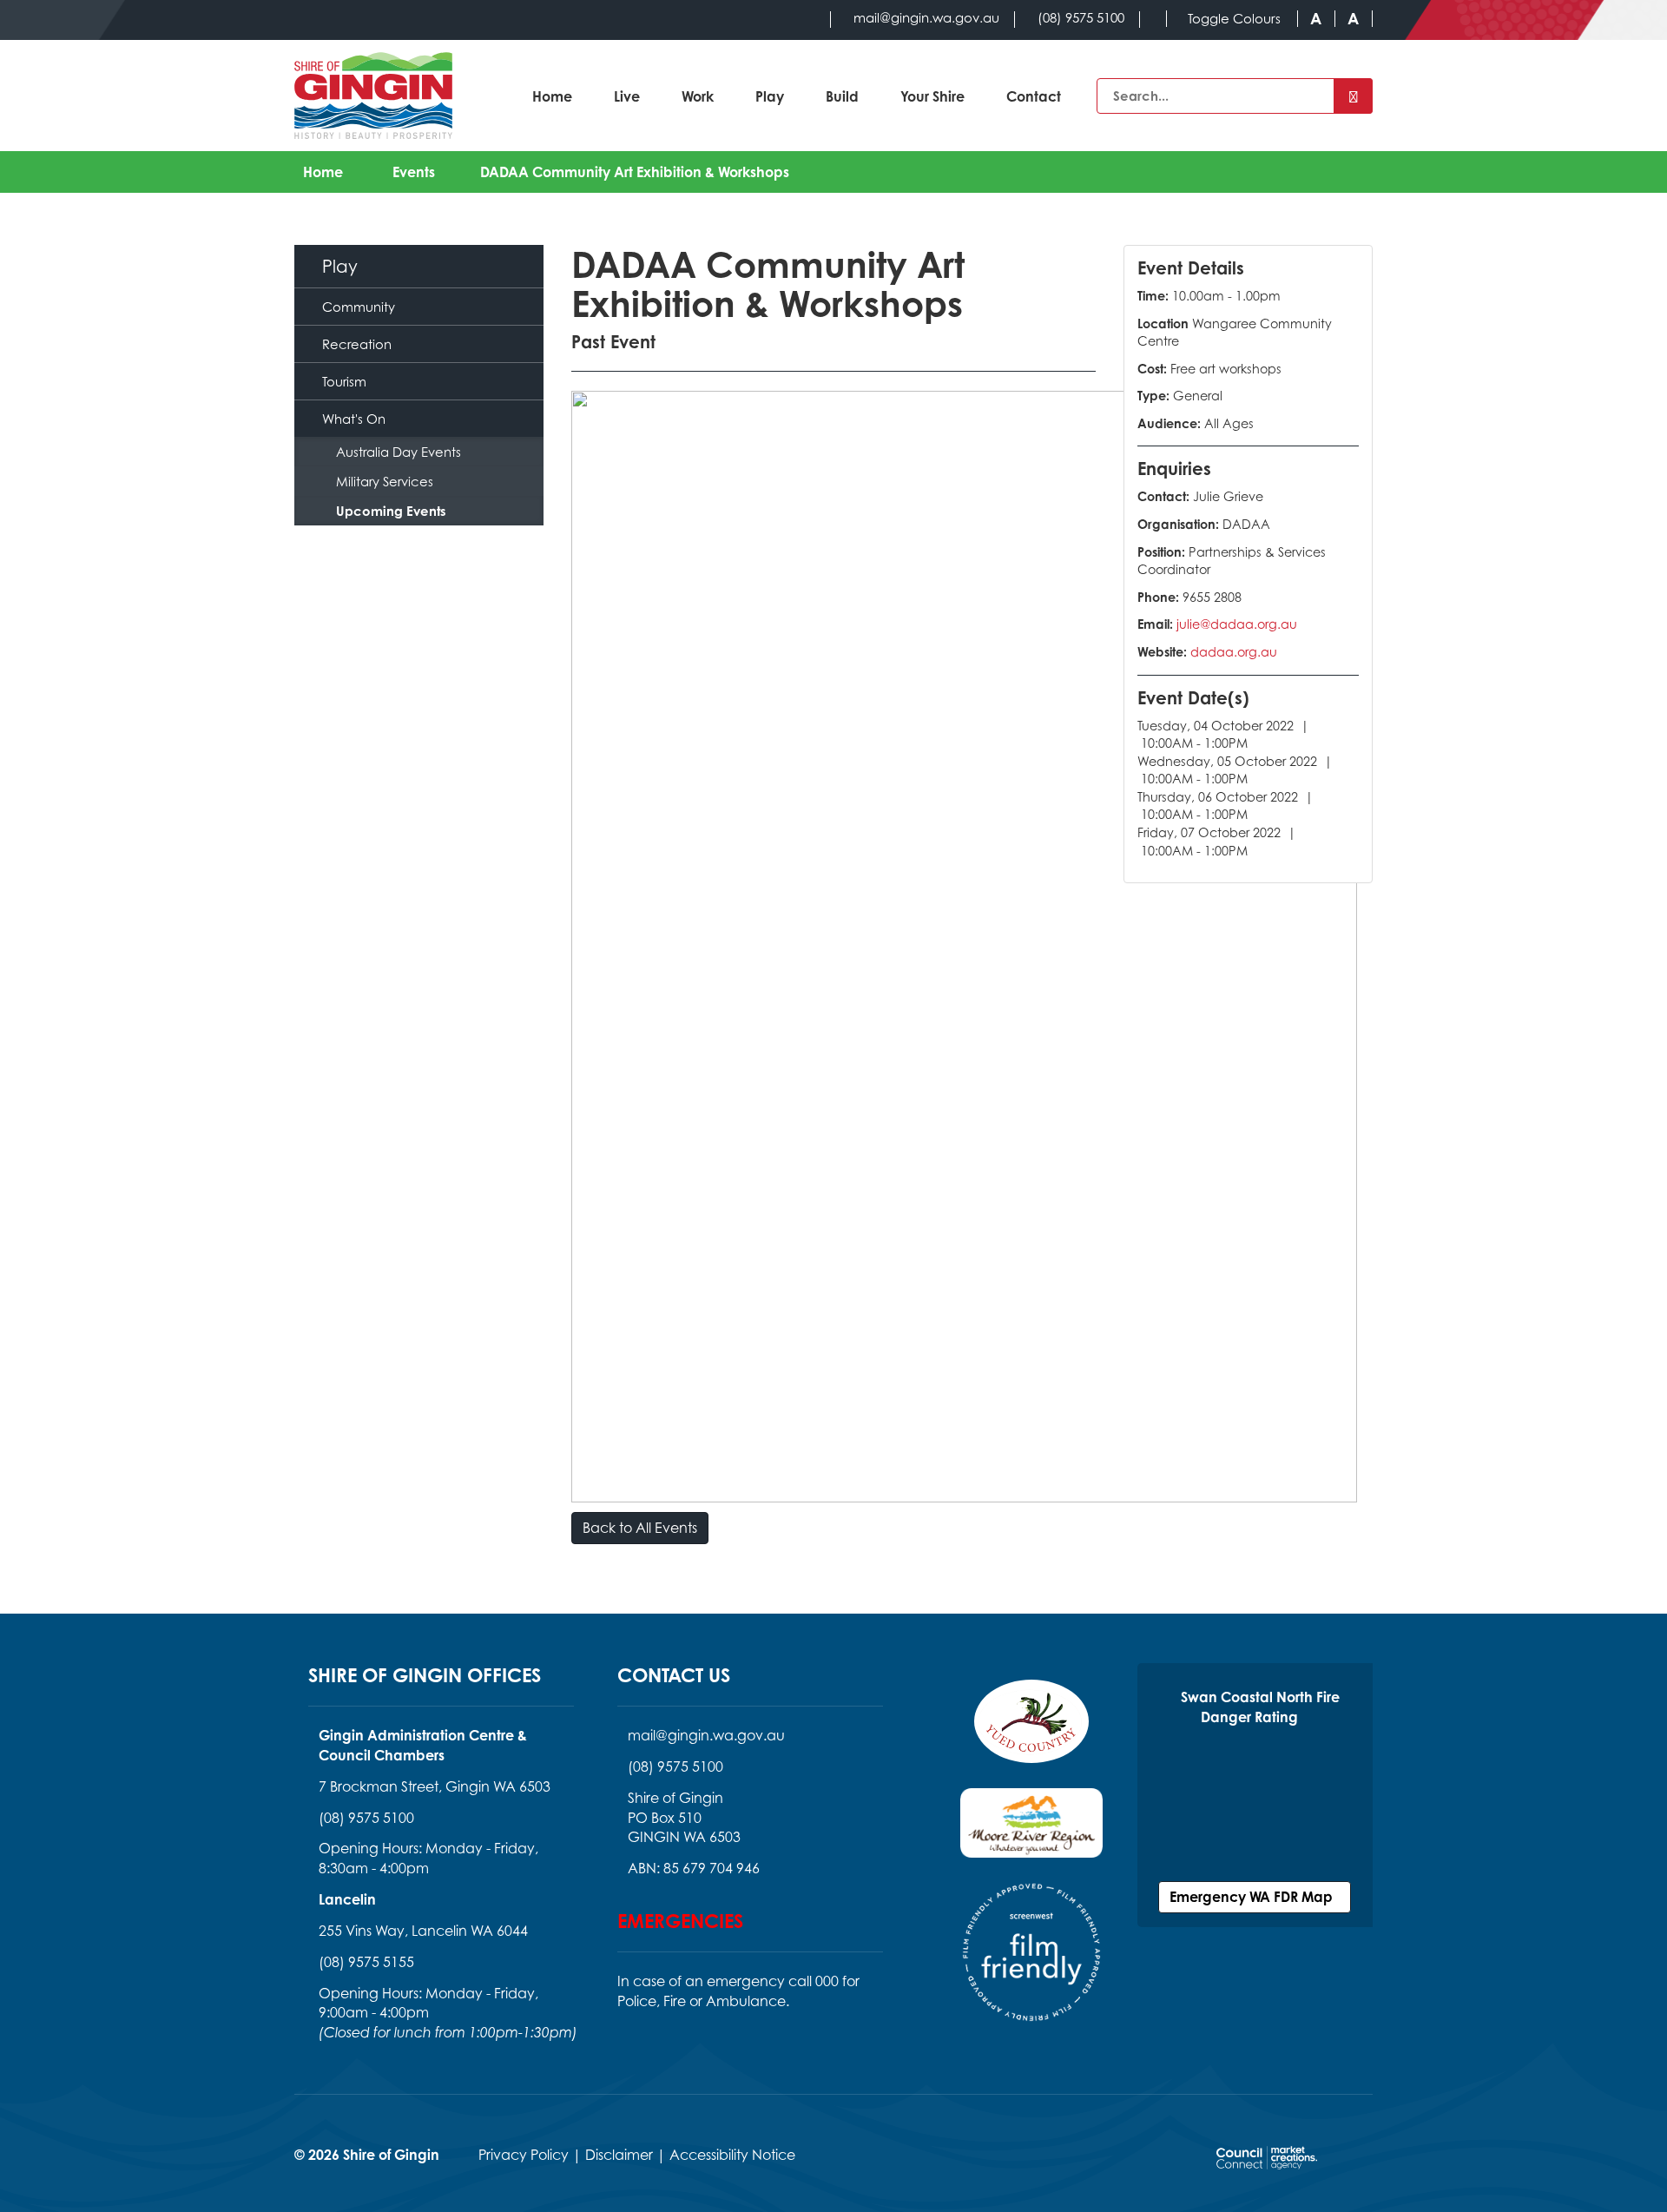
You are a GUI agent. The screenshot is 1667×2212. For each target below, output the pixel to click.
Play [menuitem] (340, 266)
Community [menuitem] (359, 307)
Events (414, 172)
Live (627, 96)
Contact (1034, 96)
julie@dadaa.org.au (1237, 624)
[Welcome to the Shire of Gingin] (373, 96)
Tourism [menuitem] (344, 381)
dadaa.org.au (1234, 652)
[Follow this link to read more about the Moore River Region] (1031, 1833)
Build (842, 96)
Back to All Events (640, 1528)
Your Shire (932, 96)
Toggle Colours (1234, 19)
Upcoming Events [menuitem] (391, 511)
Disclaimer (619, 2155)
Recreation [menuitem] (357, 344)
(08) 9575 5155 (366, 1962)
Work (698, 96)
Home (552, 96)
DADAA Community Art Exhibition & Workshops (635, 172)
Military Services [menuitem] (385, 481)
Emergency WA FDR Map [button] (1255, 1897)
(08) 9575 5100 (366, 1818)
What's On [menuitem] (354, 419)
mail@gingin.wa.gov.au (706, 1735)
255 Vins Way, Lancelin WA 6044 (423, 1931)
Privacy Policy (524, 2155)
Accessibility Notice (732, 2155)
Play (770, 96)
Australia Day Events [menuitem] (399, 452)
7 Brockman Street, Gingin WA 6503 (435, 1786)
